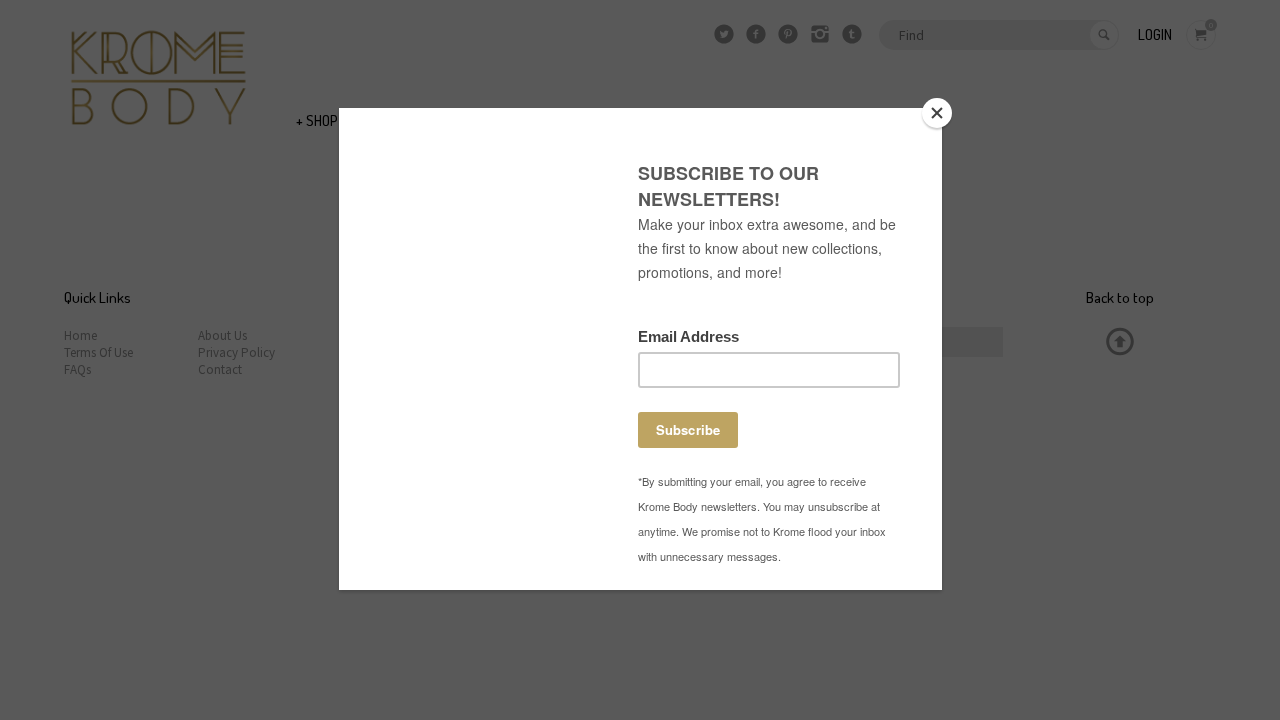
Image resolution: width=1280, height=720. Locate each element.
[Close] (937, 113)
